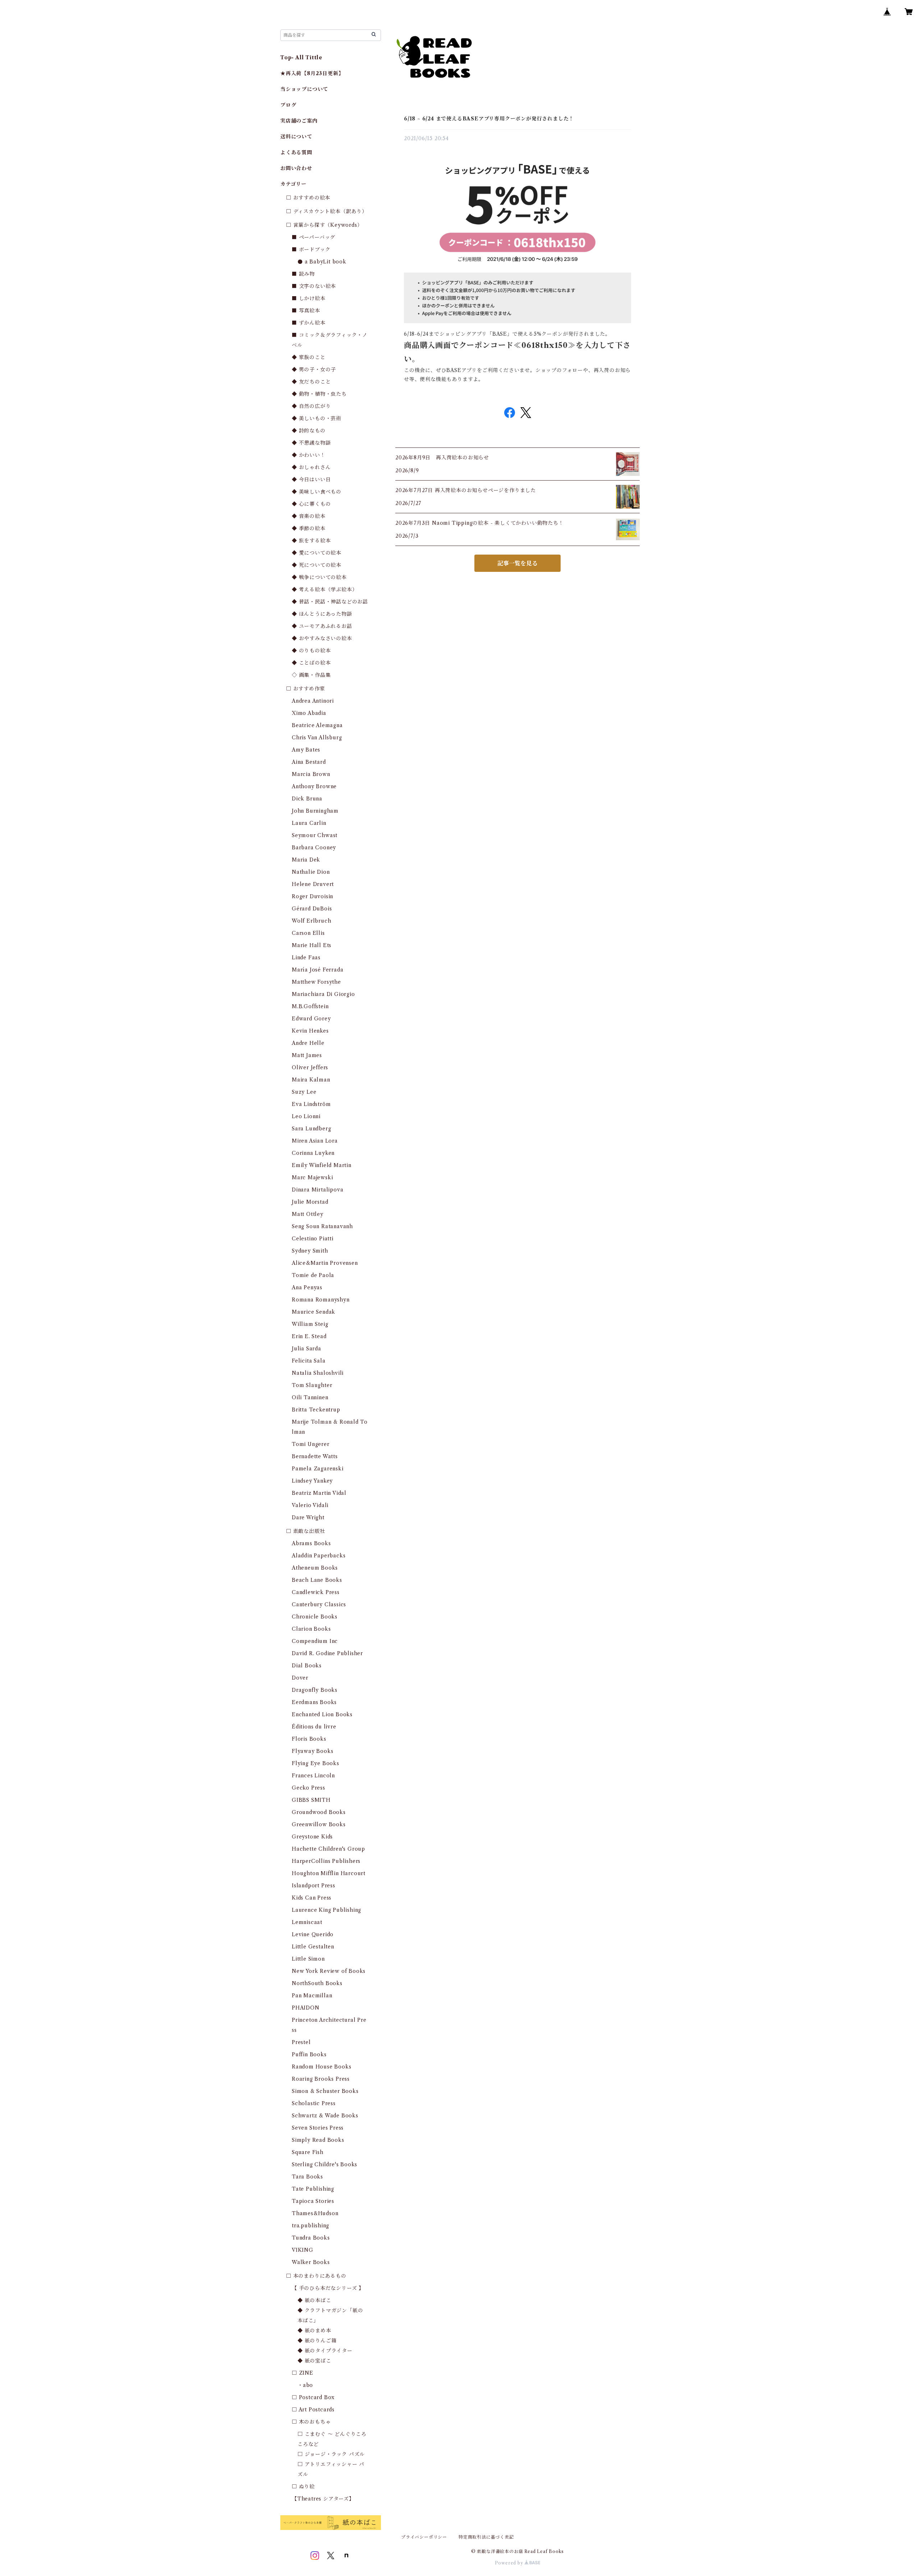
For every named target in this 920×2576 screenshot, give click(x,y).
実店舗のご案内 (299, 121)
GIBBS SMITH (311, 1800)
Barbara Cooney (314, 848)
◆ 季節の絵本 (309, 528)
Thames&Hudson (315, 2213)
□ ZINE (303, 2373)
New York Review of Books (329, 1971)
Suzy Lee (304, 1092)
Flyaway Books (312, 1751)
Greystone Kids (312, 1837)
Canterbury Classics (319, 1604)
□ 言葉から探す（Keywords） (324, 225)
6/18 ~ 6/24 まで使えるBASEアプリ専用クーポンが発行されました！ (489, 119)
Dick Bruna (307, 799)
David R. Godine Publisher (327, 1653)
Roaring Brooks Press (321, 2079)
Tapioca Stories (313, 2201)
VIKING (303, 2250)
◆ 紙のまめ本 (314, 2331)
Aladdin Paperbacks (319, 1556)
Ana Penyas (307, 1287)
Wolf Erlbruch (311, 921)
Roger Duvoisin (312, 896)
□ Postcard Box (313, 2397)
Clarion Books (311, 1629)
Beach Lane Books (317, 1580)
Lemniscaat (307, 1922)
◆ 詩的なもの (309, 431)
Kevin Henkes (310, 1031)
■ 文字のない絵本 (314, 286)
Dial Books (307, 1666)
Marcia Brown (311, 774)
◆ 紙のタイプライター (325, 2351)
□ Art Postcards (313, 2410)
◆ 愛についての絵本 (317, 553)
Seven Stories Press (318, 2128)
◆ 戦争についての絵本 (319, 577)
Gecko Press (309, 1788)
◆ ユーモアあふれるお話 (322, 626)
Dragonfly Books (315, 1690)
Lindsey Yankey (312, 1481)
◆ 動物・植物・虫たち (319, 394)
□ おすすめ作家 (305, 689)
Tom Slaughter (312, 1385)
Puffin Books (309, 2054)
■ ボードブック (311, 249)
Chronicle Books (315, 1617)
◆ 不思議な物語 (311, 443)
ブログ (288, 105)
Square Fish (308, 2152)
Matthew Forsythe (316, 982)
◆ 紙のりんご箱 (317, 2341)
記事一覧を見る (517, 563)
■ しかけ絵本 (309, 298)
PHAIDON (306, 2008)
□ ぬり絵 (303, 2487)
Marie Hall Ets (312, 945)
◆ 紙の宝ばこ (314, 2361)
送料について (296, 137)
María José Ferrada (318, 970)
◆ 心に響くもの (311, 504)
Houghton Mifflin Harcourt (329, 1873)
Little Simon (308, 1959)
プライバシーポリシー (424, 2537)
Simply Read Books (318, 2140)
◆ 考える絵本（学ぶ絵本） (325, 589)
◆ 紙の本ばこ (314, 2300)
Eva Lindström (311, 1104)
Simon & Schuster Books (325, 2091)
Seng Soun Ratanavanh (322, 1226)
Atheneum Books (315, 1568)
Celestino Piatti (313, 1239)
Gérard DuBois (312, 909)
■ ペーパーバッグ (314, 237)
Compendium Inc (315, 1641)
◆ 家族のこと (309, 357)
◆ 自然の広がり (311, 406)
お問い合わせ (296, 168)
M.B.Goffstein (310, 1006)
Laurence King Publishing (326, 1910)
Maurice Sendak (314, 1312)
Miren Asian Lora (315, 1141)
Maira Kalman (311, 1080)
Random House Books (321, 2067)
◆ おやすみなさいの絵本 (322, 638)
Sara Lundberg (311, 1129)
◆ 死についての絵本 (317, 565)
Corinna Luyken (313, 1153)
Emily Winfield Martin (322, 1165)
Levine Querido (313, 1934)
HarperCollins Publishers (326, 1861)
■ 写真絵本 (306, 311)
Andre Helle (308, 1043)
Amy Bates (306, 750)
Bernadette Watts (315, 1456)
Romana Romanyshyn (321, 1300)
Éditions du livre (314, 1727)
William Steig (310, 1324)
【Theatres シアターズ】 (323, 2499)
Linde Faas (306, 958)
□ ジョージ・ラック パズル (331, 2454)
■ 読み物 (303, 274)
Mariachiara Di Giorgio (323, 994)
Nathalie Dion (311, 872)
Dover (300, 1678)
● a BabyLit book (322, 262)
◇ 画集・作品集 (311, 675)
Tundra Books (311, 2238)
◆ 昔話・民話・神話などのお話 (330, 602)
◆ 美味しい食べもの (317, 492)
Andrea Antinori (313, 701)
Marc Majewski (312, 1177)
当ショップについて (304, 89)
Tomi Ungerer (311, 1444)
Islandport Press (314, 1886)
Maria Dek (306, 860)
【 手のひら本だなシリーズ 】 (328, 2288)
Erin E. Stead (309, 1336)
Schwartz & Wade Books (325, 2116)
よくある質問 (296, 152)
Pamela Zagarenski (318, 1469)
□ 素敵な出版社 (305, 1531)
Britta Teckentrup (316, 1410)
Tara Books (307, 2177)
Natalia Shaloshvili (318, 1373)
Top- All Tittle (301, 58)
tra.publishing (310, 2226)
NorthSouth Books (317, 1983)
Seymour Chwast (315, 835)
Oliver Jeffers (310, 1067)
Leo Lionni (306, 1116)
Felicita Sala (309, 1361)
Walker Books (311, 2262)
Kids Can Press (312, 1898)
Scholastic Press (314, 2103)
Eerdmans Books (314, 1702)
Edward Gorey (311, 1019)
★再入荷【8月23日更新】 (312, 73)
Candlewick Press (316, 1592)
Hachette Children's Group (328, 1849)
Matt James (307, 1055)
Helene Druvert (313, 884)
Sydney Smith (310, 1251)
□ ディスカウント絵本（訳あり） (327, 211)
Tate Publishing (313, 2189)
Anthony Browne (314, 786)
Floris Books (309, 1739)
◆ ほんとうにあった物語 (322, 614)
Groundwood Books (319, 1812)
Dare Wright (308, 1517)
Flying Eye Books (316, 1763)
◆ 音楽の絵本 (309, 516)
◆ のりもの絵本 (311, 651)
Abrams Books (311, 1543)
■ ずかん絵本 (309, 323)
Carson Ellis (308, 933)
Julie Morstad (310, 1202)
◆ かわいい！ (309, 455)
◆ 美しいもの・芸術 (317, 418)
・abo (305, 2385)
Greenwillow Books (319, 1824)
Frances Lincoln (313, 1776)
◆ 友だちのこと (311, 382)
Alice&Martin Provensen (325, 1263)
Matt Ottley (308, 1214)
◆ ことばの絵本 (311, 663)
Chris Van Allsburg (317, 738)
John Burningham (315, 811)
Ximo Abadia (309, 713)
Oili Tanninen (310, 1397)
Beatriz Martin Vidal (319, 1493)
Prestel (301, 2042)
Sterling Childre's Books (325, 2164)
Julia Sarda (307, 1349)
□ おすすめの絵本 (308, 198)
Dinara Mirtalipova (318, 1190)
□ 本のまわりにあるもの (316, 2276)
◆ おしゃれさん (311, 467)
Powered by (510, 2563)
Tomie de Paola (313, 1275)
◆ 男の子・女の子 (314, 369)
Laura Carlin (309, 823)
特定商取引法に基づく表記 (486, 2537)
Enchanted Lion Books (322, 1714)
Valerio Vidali (310, 1505)
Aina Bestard (309, 762)
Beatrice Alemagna (317, 725)
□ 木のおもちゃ (311, 2422)
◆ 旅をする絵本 (311, 541)
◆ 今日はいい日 (311, 479)
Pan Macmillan (312, 1996)
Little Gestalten (313, 1947)
